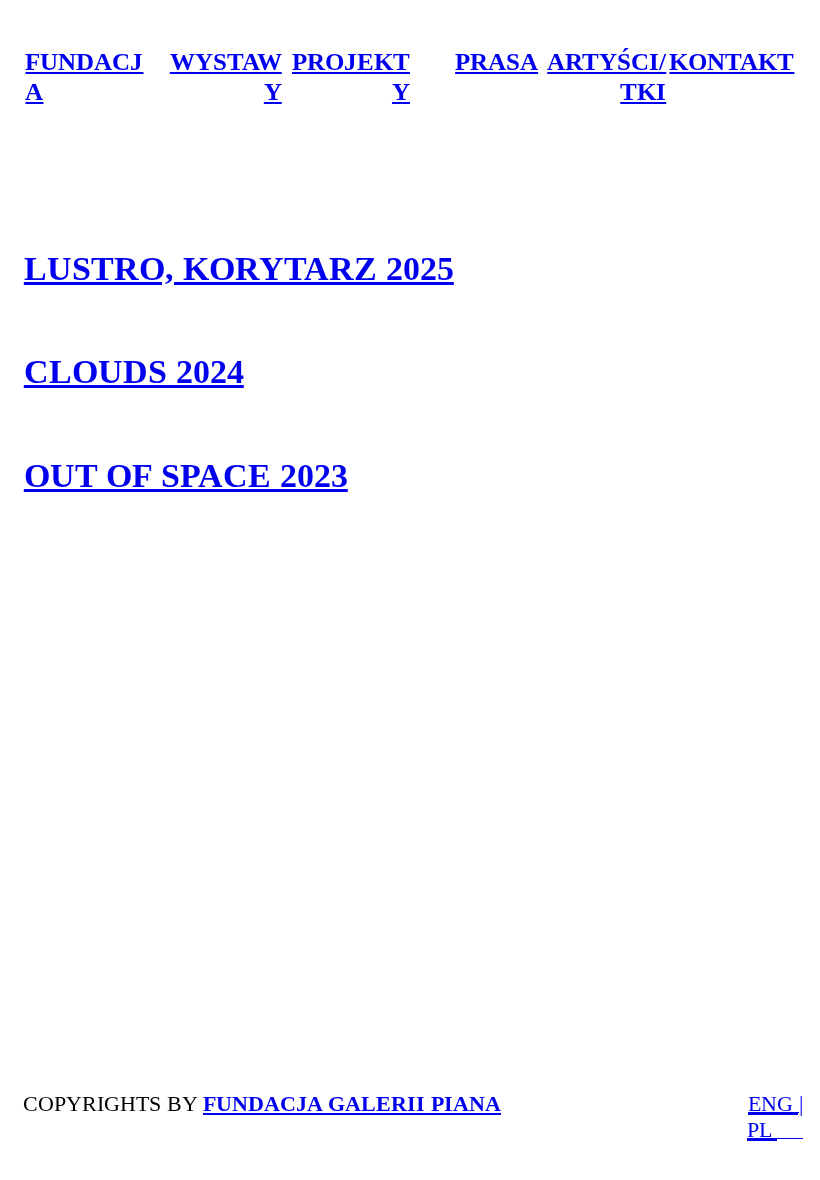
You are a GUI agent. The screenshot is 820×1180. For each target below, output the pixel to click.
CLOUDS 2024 (134, 371)
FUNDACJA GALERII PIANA (352, 1103)
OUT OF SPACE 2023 (186, 475)
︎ (796, 1131)
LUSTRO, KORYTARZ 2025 (239, 268)
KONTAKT (731, 61)
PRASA (496, 61)
